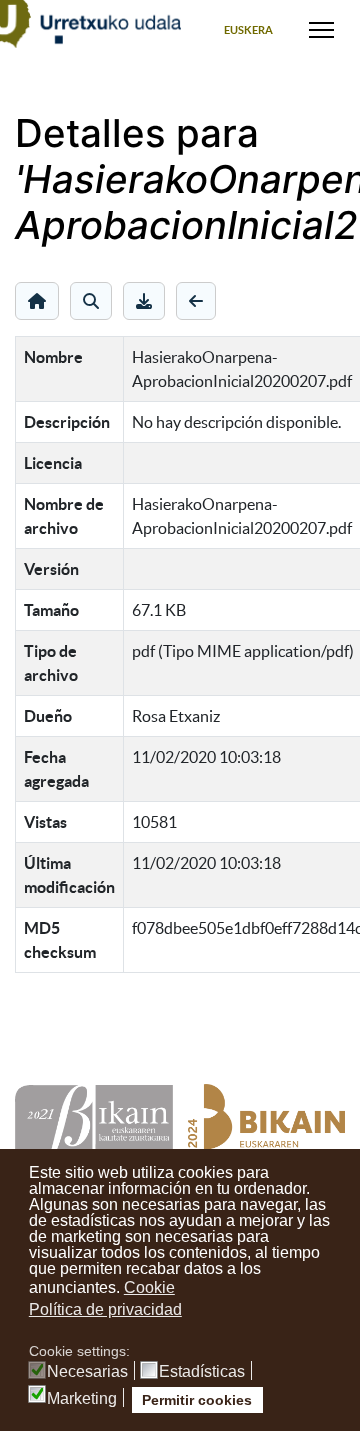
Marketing (82, 1399)
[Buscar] (91, 301)
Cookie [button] (149, 1287)
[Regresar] (196, 301)
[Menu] (321, 30)
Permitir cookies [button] (197, 1400)
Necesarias (87, 1372)
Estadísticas (202, 1372)
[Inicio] (37, 301)
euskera (248, 30)
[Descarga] (144, 301)
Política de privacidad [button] (105, 1309)
